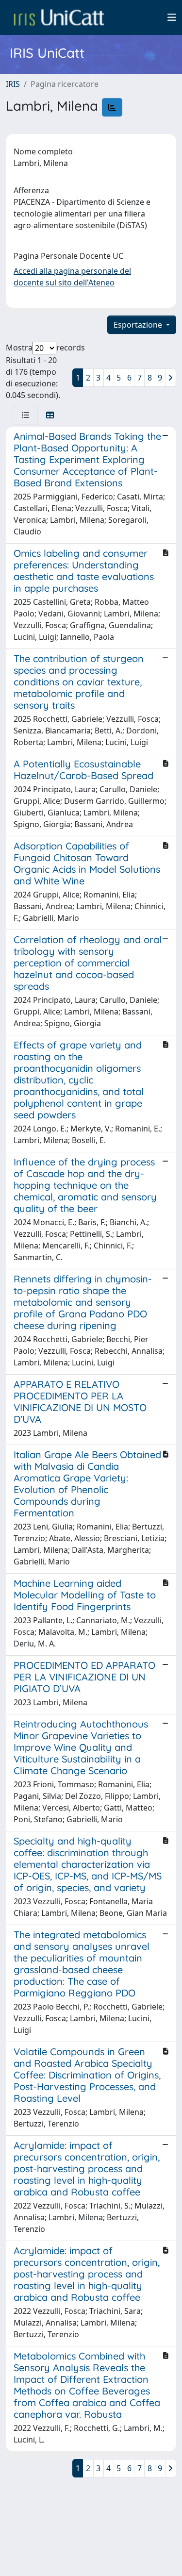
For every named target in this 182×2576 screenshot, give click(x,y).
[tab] (26, 415)
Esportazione (139, 325)
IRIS (13, 84)
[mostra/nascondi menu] (172, 17)
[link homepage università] (59, 17)
